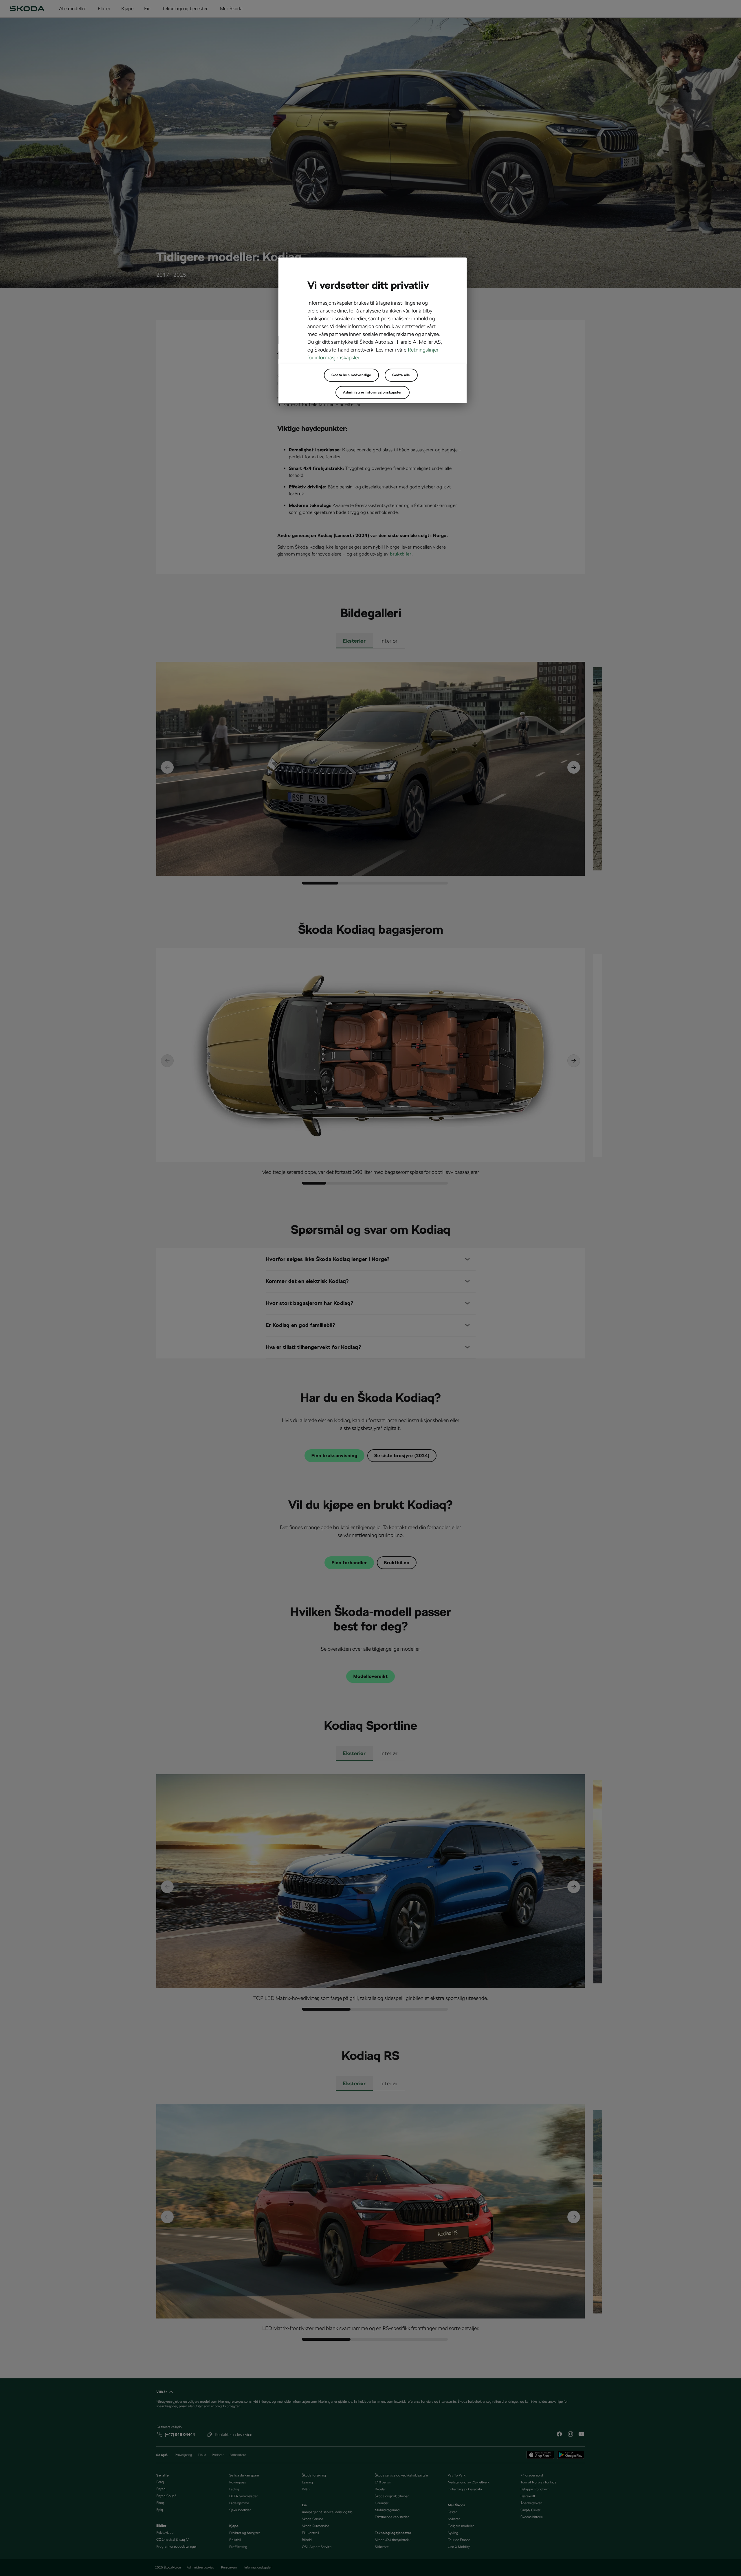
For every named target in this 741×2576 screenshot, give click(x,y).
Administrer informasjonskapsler (373, 392)
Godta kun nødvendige (351, 375)
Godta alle (401, 375)
